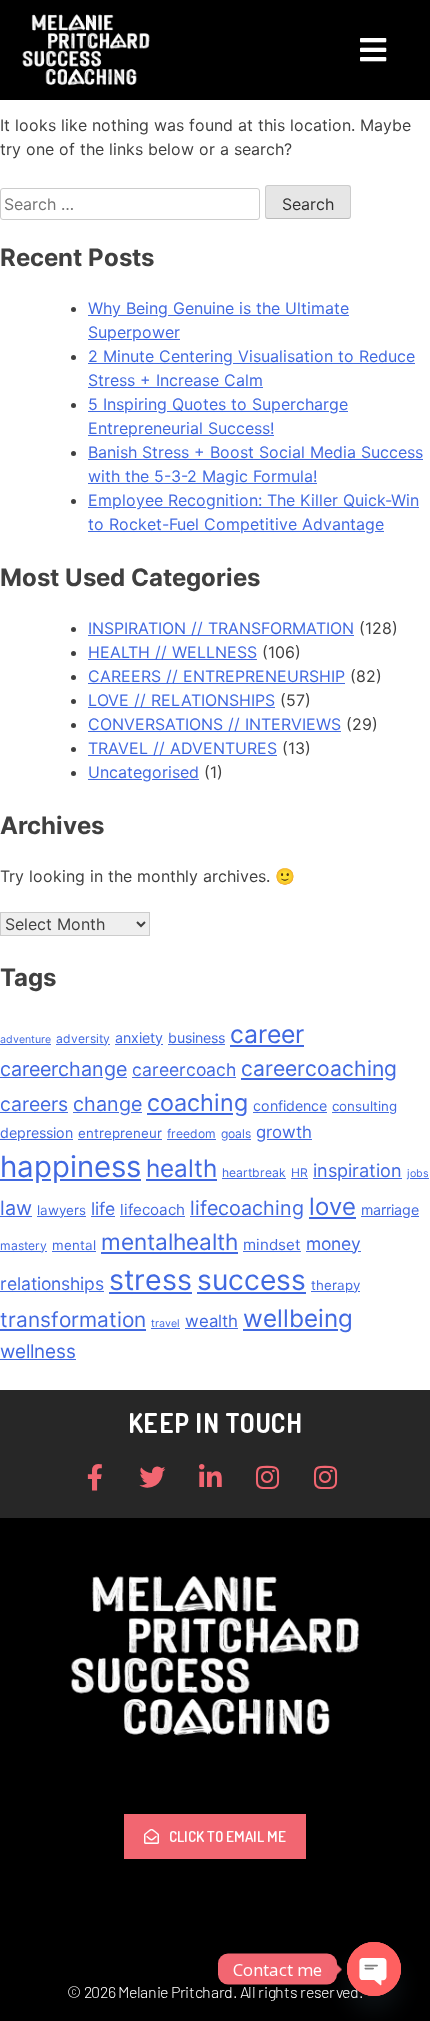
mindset (272, 1244)
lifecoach (152, 1209)
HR (299, 1172)
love (332, 1206)
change (107, 1104)
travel (165, 1323)
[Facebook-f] (95, 1477)
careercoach (184, 1069)
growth (284, 1132)
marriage (390, 1209)
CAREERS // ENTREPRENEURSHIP (216, 676)
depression (36, 1132)
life (103, 1208)
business (196, 1037)
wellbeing (298, 1318)
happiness (70, 1166)
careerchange (63, 1069)
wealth (211, 1321)
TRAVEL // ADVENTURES (182, 748)
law (16, 1208)
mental (74, 1245)
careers (34, 1104)
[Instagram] (268, 1477)
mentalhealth (169, 1241)
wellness (38, 1351)
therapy (335, 1285)
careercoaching (319, 1068)
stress (150, 1279)
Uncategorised (143, 772)
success (251, 1280)
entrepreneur (120, 1133)
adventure (25, 1039)
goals (236, 1133)
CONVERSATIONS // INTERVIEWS (214, 724)
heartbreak (254, 1172)
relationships (52, 1283)
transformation (73, 1319)
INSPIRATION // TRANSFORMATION (221, 628)
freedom (191, 1133)
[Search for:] (132, 204)
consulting (364, 1106)
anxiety (139, 1037)
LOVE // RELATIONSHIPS (181, 700)
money (333, 1243)
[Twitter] (153, 1477)
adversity (83, 1038)
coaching (197, 1102)
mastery (23, 1245)
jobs (418, 1173)
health (181, 1168)
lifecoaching (247, 1208)
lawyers (61, 1210)
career (267, 1034)
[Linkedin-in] (210, 1477)
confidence (290, 1105)
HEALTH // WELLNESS (172, 652)
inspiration (357, 1170)
